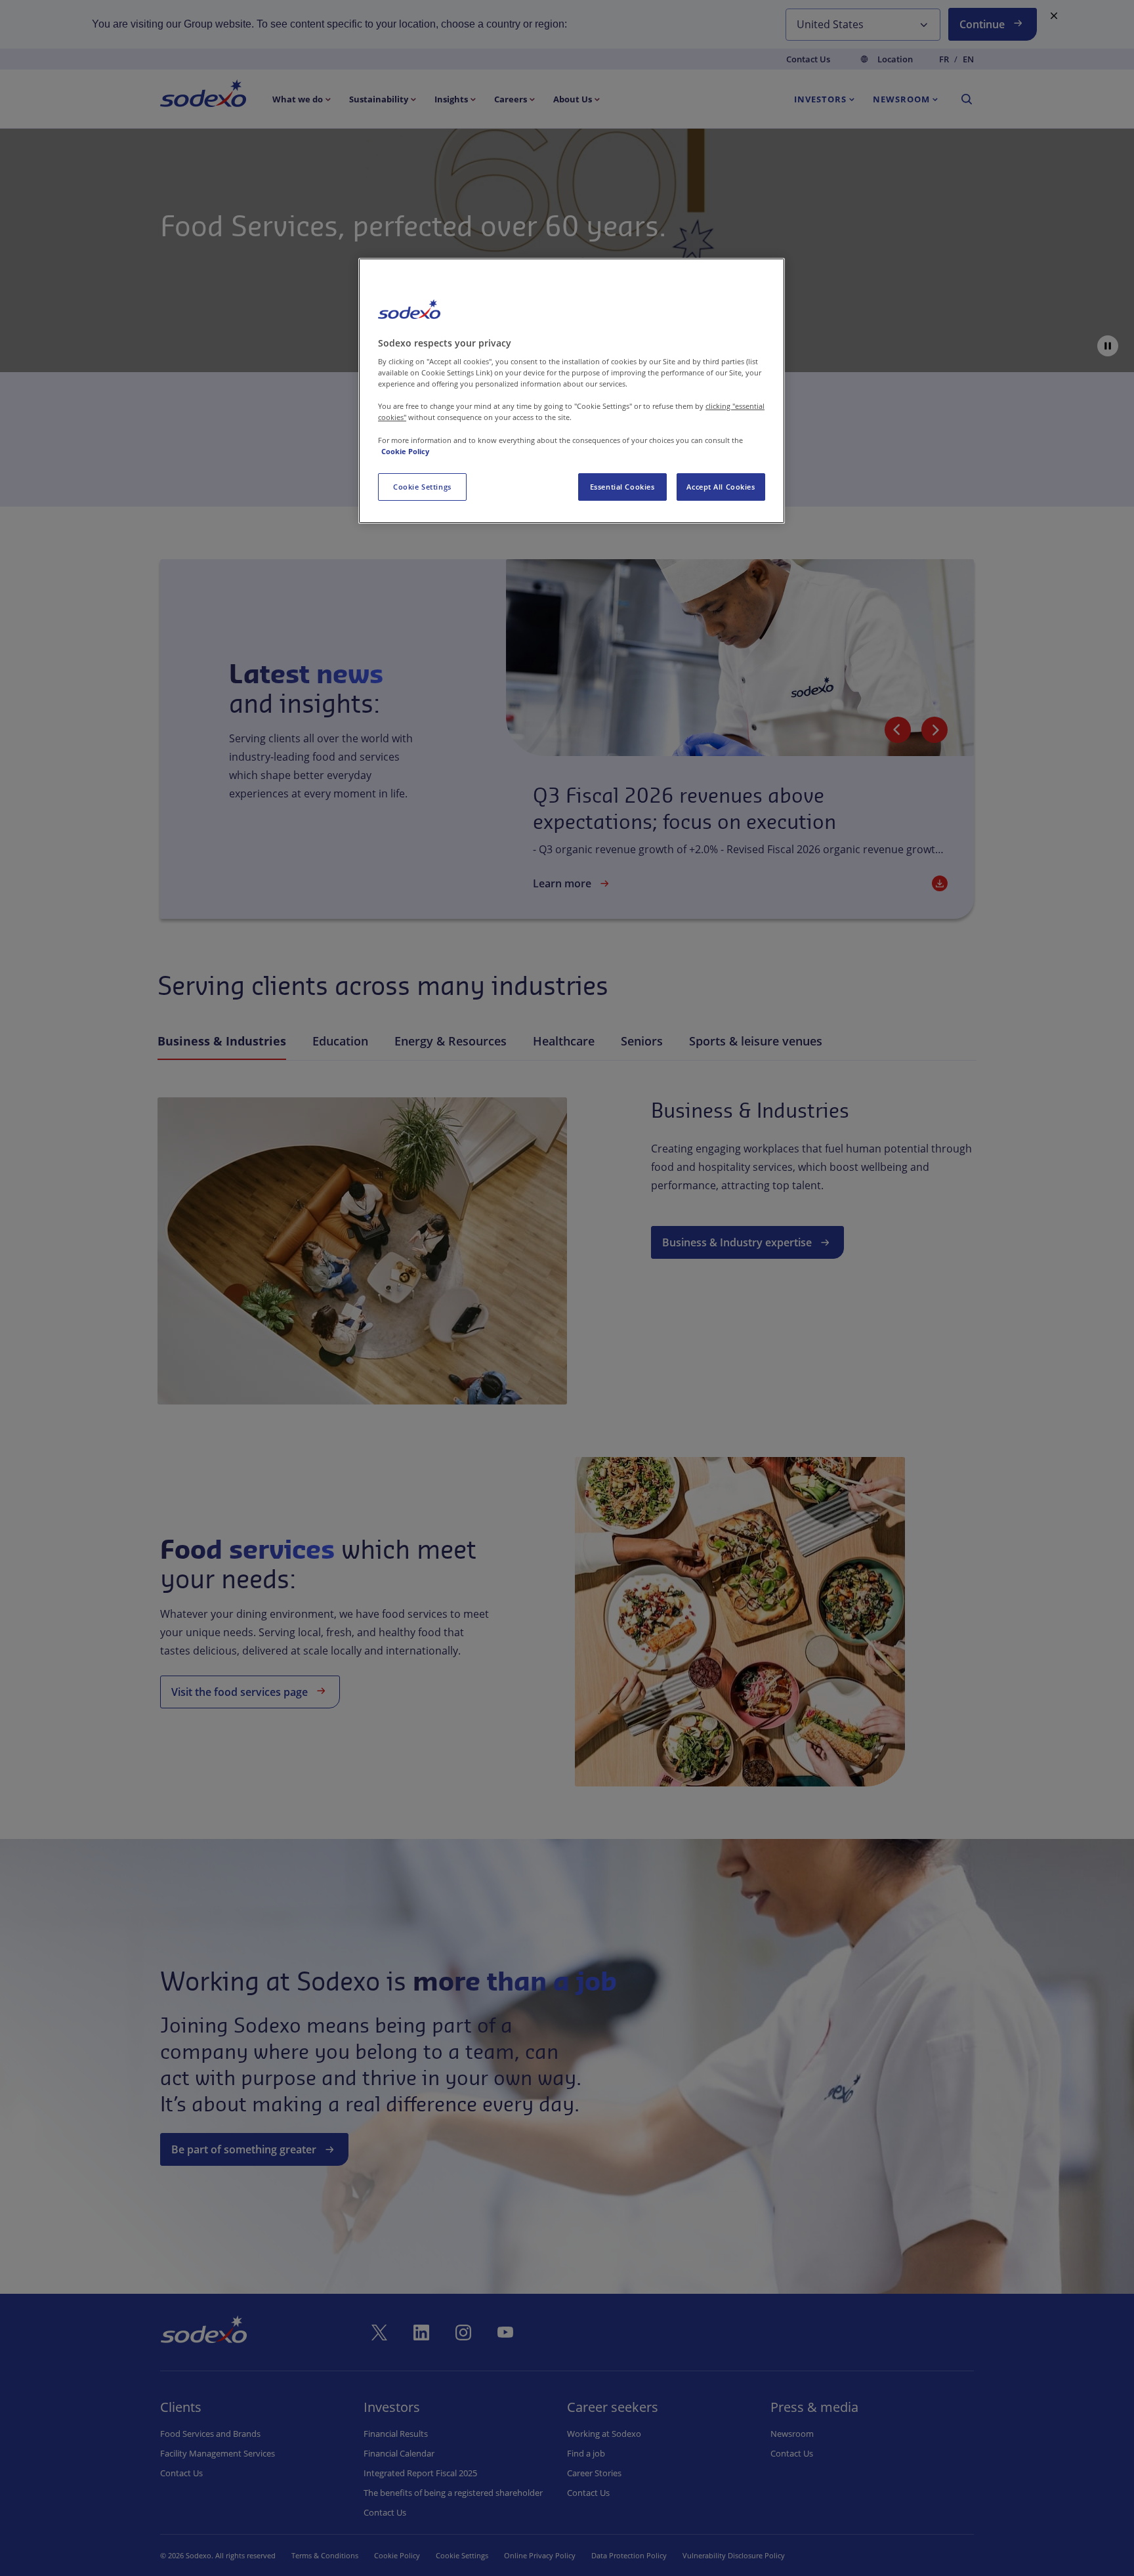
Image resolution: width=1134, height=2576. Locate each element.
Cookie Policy (405, 451)
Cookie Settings (422, 487)
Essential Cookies (622, 487)
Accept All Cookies (721, 487)
